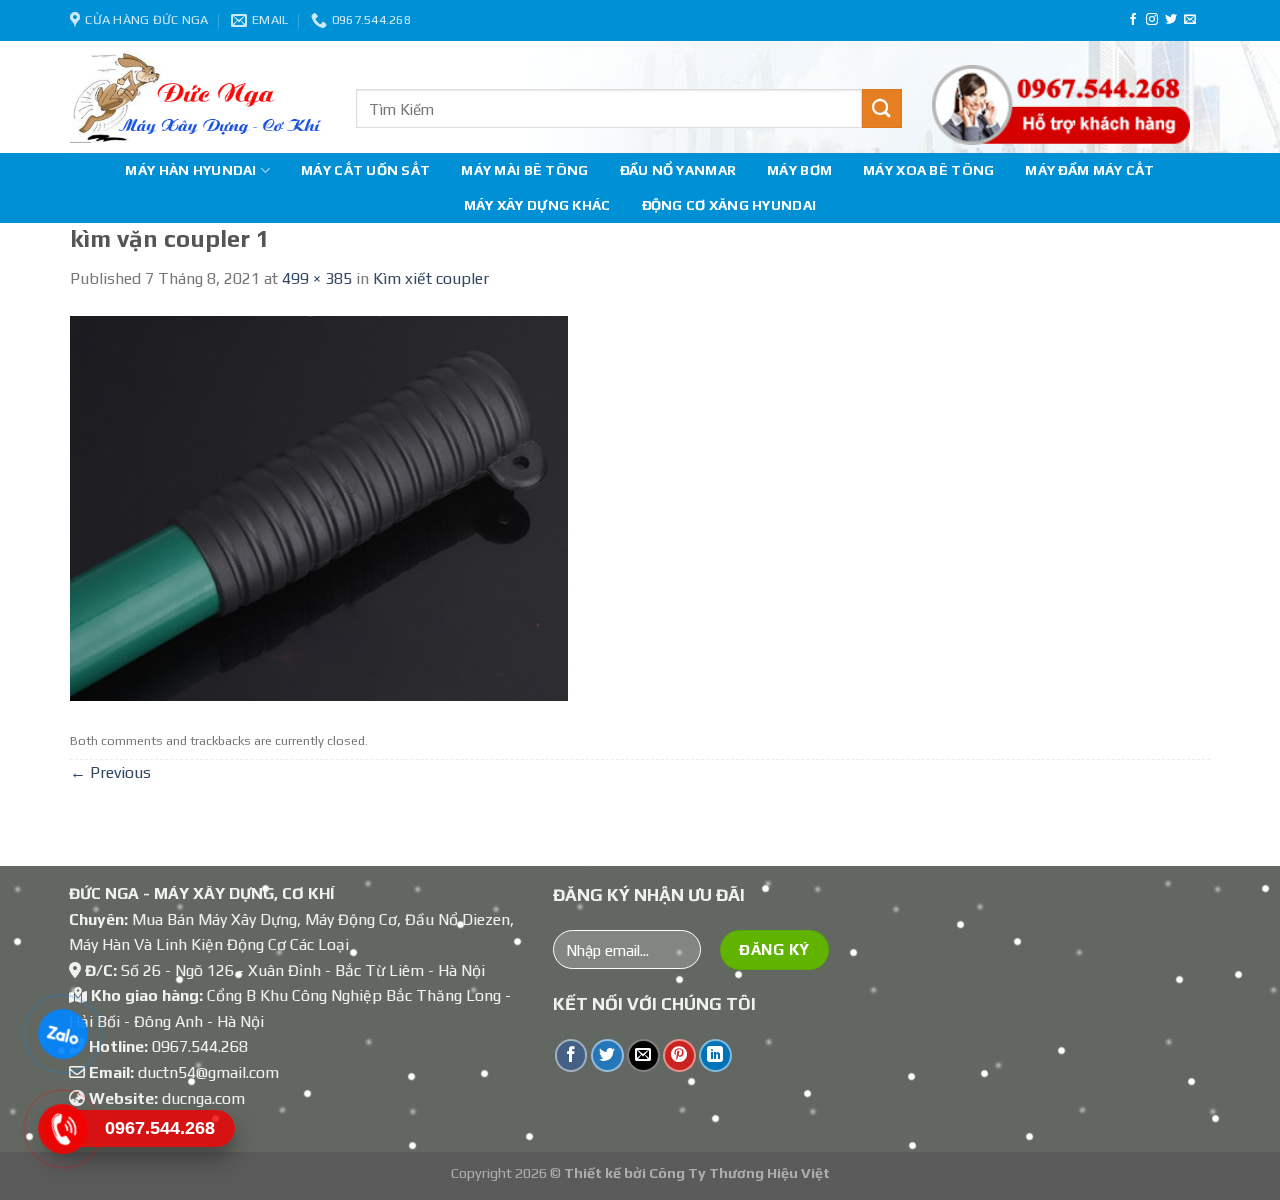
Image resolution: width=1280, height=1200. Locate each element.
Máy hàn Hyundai (190, 170)
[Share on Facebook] (571, 1055)
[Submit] (882, 108)
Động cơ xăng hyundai (729, 205)
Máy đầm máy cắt (1089, 170)
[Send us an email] (1190, 20)
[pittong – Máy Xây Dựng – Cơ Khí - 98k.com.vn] (198, 97)
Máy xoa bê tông (928, 170)
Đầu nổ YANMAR (678, 170)
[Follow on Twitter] (1171, 20)
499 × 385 (317, 278)
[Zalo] (62, 1034)
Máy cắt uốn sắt (365, 170)
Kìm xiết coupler (431, 278)
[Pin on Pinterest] (679, 1055)
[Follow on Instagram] (1152, 20)
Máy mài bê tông (524, 170)
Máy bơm (799, 170)
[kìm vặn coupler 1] (319, 506)
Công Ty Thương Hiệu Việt (739, 1173)
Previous (110, 772)
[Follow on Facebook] (1133, 20)
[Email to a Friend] (643, 1055)
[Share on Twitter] (607, 1055)
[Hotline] (62, 1129)
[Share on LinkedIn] (715, 1055)
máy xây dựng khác (537, 205)
